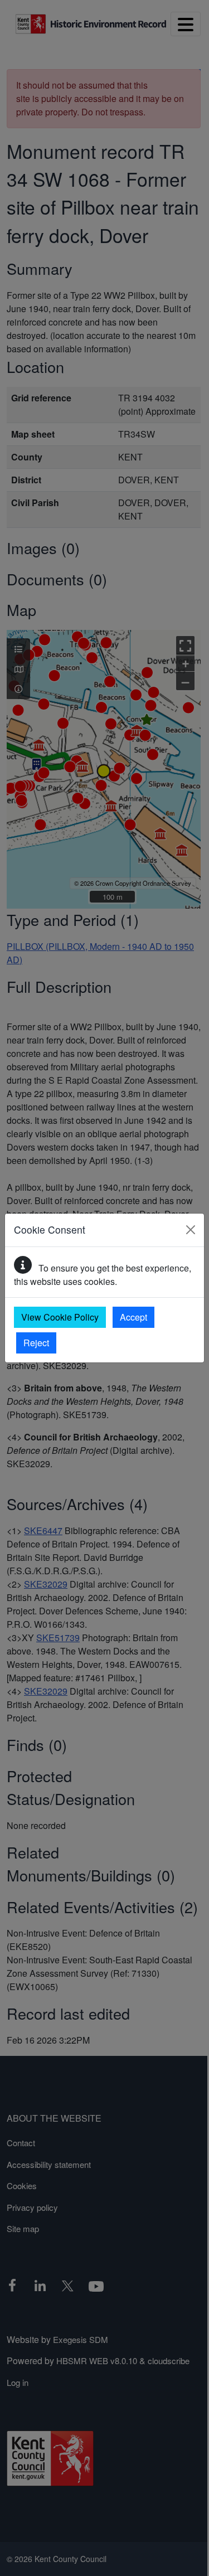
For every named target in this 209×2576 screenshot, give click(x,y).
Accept (133, 1317)
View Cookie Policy (60, 1317)
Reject (36, 1343)
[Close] (191, 1230)
